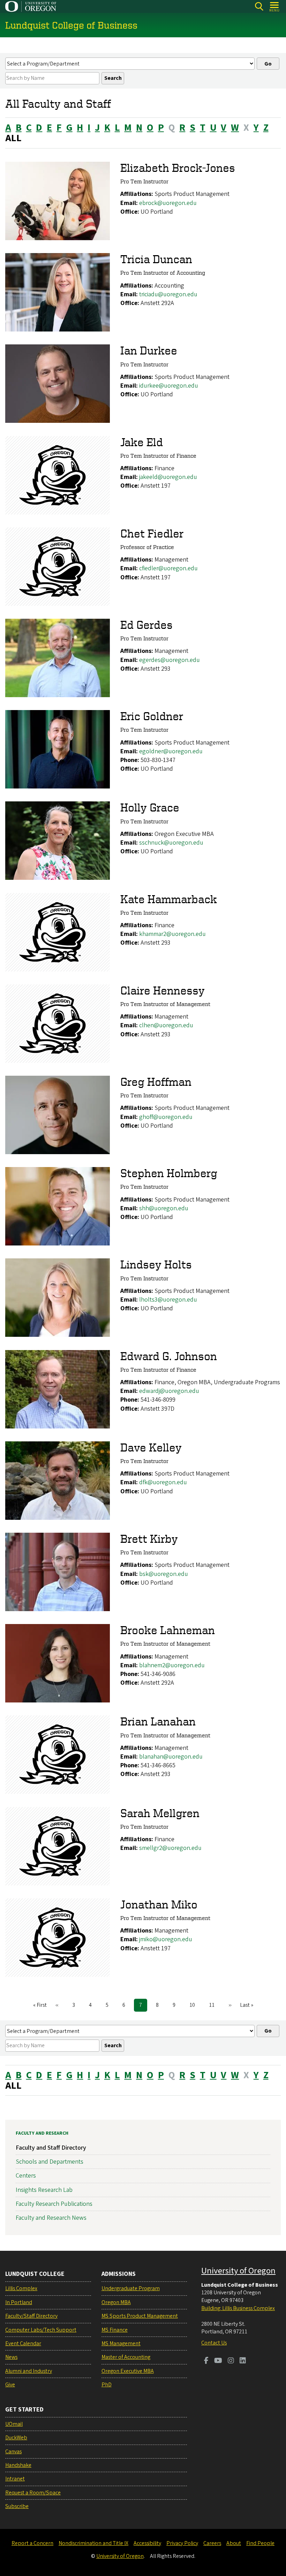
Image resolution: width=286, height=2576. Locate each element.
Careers (212, 2543)
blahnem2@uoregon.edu (172, 1665)
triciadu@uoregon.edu (168, 294)
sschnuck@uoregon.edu (171, 843)
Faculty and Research (42, 2133)
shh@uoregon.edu (164, 1208)
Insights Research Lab (44, 2190)
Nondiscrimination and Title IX (93, 2543)
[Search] (259, 6)
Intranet (15, 2479)
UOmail (14, 2424)
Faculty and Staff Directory (51, 2148)
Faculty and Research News (51, 2218)
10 (195, 2005)
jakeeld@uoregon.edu (168, 477)
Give (10, 2385)
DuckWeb (16, 2438)
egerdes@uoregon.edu (170, 660)
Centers (26, 2176)
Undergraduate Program (131, 2288)
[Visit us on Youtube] (218, 2361)
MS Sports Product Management (140, 2316)
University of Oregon (238, 2271)
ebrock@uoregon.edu (168, 203)
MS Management (121, 2343)
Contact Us (214, 2343)
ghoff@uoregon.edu (166, 1117)
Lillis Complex (21, 2288)
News (11, 2357)
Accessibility (147, 2543)
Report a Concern (32, 2543)
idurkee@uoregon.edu (169, 386)
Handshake (18, 2465)
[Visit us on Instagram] (231, 2361)
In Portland (19, 2302)
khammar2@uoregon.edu (172, 934)
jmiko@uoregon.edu (166, 1939)
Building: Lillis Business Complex (238, 2308)
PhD (107, 2385)
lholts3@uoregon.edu (168, 1300)
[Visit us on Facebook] (206, 2361)
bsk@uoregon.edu (164, 1574)
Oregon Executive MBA (128, 2371)
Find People (260, 2543)
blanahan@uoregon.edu (171, 1757)
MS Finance (115, 2330)
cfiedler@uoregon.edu (168, 568)
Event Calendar (23, 2343)
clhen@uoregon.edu (166, 1025)
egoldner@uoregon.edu (171, 751)
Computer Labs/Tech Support (41, 2330)
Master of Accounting (126, 2357)
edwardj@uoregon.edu (169, 1391)
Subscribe (17, 2506)
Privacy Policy (182, 2543)
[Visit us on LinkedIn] (243, 2361)
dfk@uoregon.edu (163, 1482)
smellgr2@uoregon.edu (170, 1848)
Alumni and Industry (29, 2371)
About (234, 2543)
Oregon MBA (116, 2302)
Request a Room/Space (33, 2493)
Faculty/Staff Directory (31, 2316)
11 (214, 2005)
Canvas (13, 2452)
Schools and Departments (50, 2162)
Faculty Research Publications (54, 2204)
